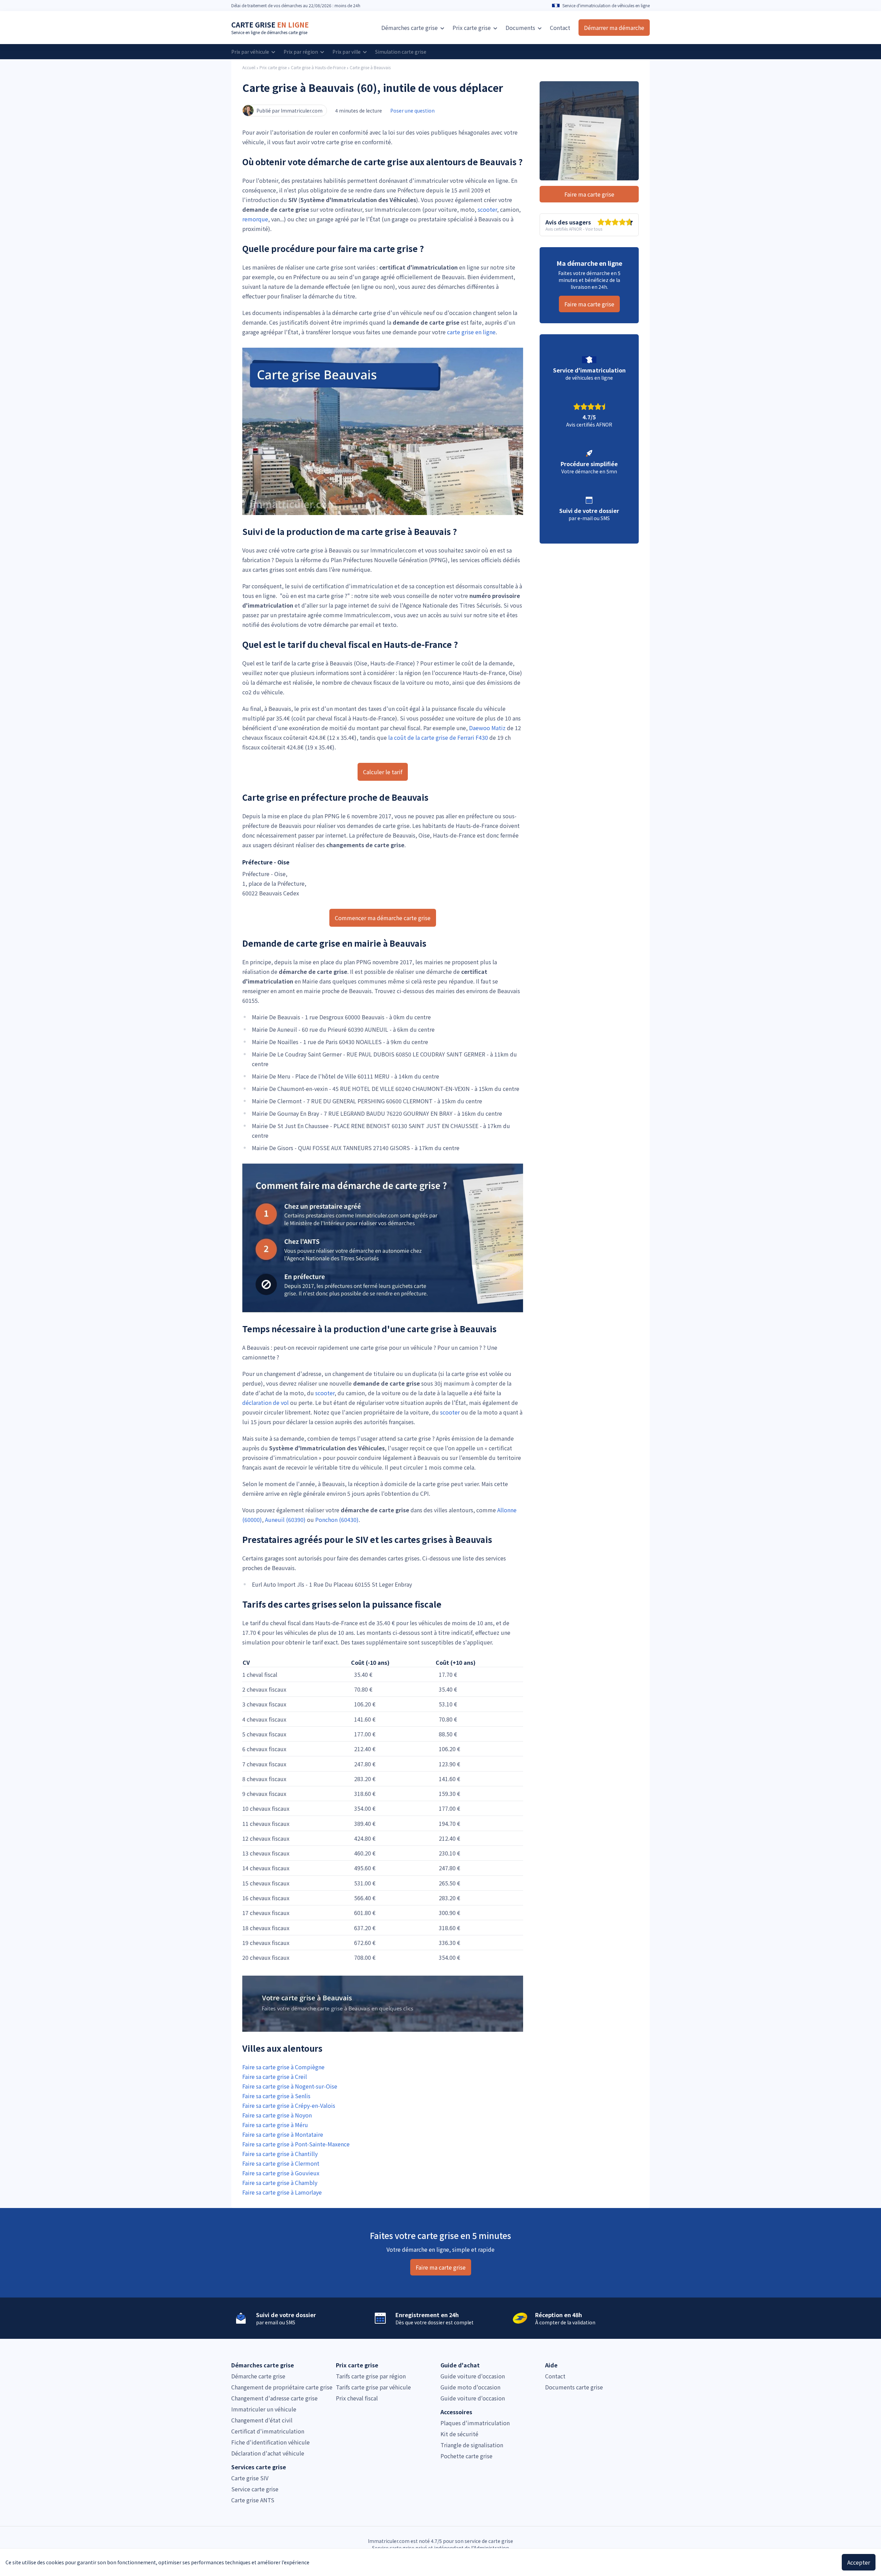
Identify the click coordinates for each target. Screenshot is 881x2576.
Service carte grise (255, 2489)
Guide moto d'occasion (470, 2387)
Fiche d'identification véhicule (270, 2442)
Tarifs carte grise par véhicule (373, 2387)
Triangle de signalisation (472, 2445)
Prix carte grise (273, 67)
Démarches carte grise (410, 28)
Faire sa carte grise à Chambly (280, 2183)
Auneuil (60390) (285, 1520)
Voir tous (594, 229)
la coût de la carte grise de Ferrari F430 (438, 737)
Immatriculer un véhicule (264, 2409)
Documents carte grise (574, 2387)
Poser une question (412, 111)
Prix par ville (347, 52)
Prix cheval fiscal (357, 2398)
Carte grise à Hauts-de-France (318, 67)
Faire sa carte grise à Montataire (283, 2134)
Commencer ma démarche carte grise (383, 918)
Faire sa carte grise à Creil (275, 2076)
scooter (487, 209)
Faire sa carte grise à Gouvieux (281, 2173)
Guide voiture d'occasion (473, 2376)
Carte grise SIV (250, 2478)
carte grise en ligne (471, 332)
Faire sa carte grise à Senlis (276, 2096)
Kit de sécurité (459, 2434)
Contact (560, 28)
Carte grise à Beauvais (370, 67)
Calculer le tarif (383, 772)
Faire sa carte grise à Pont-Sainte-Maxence (296, 2144)
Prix (472, 28)
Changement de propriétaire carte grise (282, 2387)
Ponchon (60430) (337, 1520)
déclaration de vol (266, 1402)
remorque (255, 219)
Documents (521, 28)
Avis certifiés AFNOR (564, 229)
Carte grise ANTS (253, 2500)
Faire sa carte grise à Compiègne (283, 2067)
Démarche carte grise (258, 2376)
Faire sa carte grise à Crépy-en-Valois (289, 2105)
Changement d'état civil (262, 2420)
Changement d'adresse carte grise (274, 2398)
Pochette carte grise (466, 2456)
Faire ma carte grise (589, 194)
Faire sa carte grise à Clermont (281, 2163)
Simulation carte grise (401, 52)
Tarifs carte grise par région (371, 2376)
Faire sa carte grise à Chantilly (280, 2154)
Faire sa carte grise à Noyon (277, 2115)
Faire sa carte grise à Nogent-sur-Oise (290, 2086)
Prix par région (301, 52)
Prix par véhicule (251, 52)
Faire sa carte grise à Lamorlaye (282, 2192)
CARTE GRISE (270, 25)
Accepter (859, 2562)
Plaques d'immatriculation (475, 2423)
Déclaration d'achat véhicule (268, 2453)
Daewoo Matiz (487, 728)
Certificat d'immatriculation (268, 2431)
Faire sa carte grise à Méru (275, 2125)
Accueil (249, 67)
